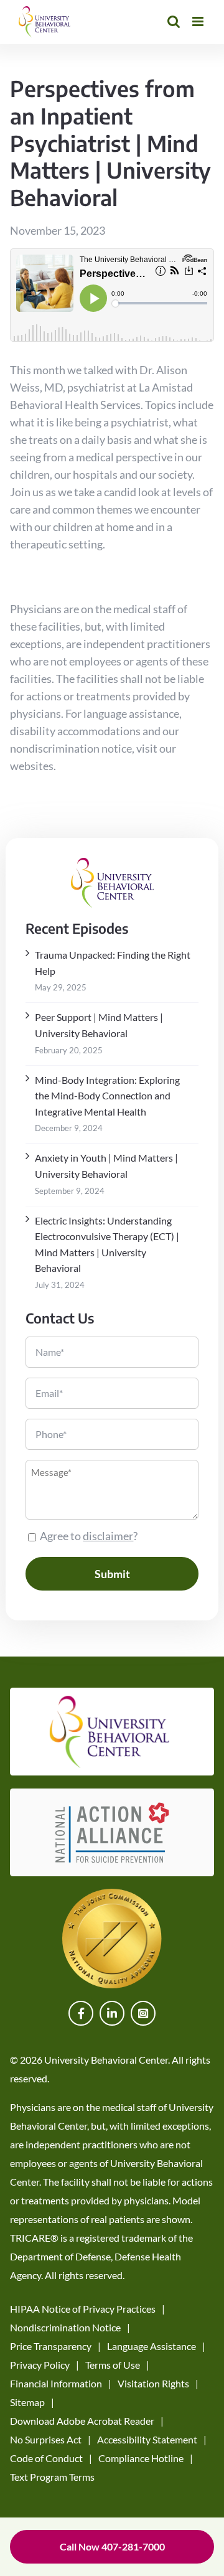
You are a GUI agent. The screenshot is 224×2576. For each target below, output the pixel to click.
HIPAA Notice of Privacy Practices (83, 2309)
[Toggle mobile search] (174, 21)
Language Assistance (152, 2346)
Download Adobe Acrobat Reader (82, 2421)
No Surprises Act (46, 2439)
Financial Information (56, 2383)
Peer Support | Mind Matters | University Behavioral (99, 1025)
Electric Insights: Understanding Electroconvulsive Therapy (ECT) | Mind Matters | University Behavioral (107, 1244)
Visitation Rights (153, 2383)
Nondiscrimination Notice (65, 2327)
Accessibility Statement (147, 2439)
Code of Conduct (46, 2458)
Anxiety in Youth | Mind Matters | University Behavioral (106, 1166)
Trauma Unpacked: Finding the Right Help (113, 963)
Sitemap (27, 2402)
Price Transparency (51, 2346)
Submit (112, 1574)
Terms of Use (113, 2365)
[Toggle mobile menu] (199, 21)
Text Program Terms (52, 2477)
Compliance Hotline (141, 2458)
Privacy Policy (40, 2365)
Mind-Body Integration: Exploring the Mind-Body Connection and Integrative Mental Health (107, 1096)
